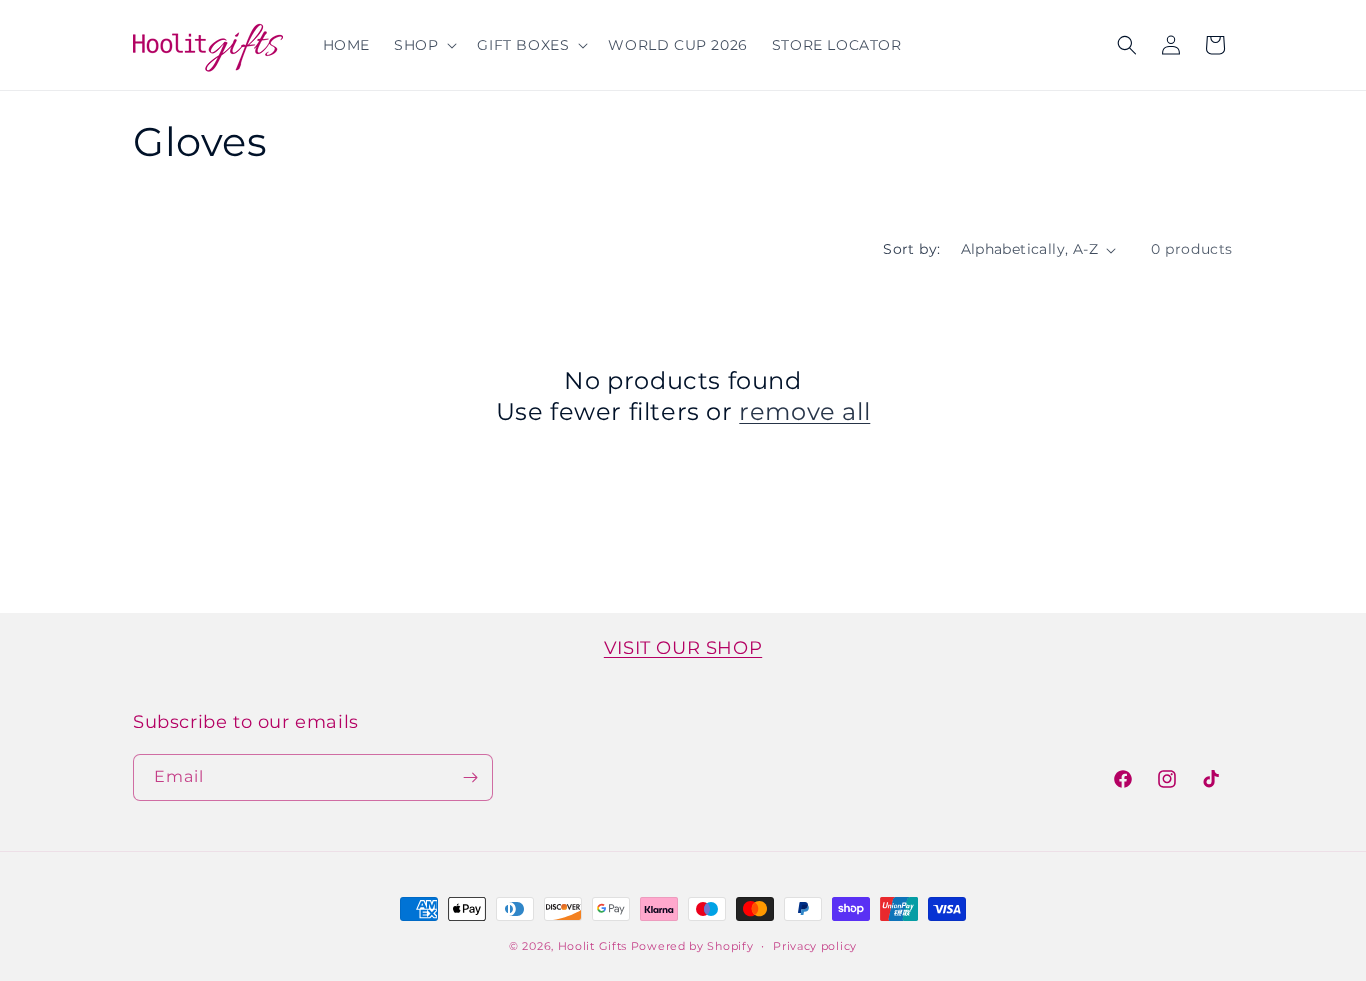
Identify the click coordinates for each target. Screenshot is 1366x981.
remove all (804, 411)
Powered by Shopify (692, 946)
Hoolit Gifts (592, 946)
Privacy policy (815, 946)
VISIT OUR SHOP (683, 648)
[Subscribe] (470, 777)
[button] (423, 45)
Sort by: (911, 249)
